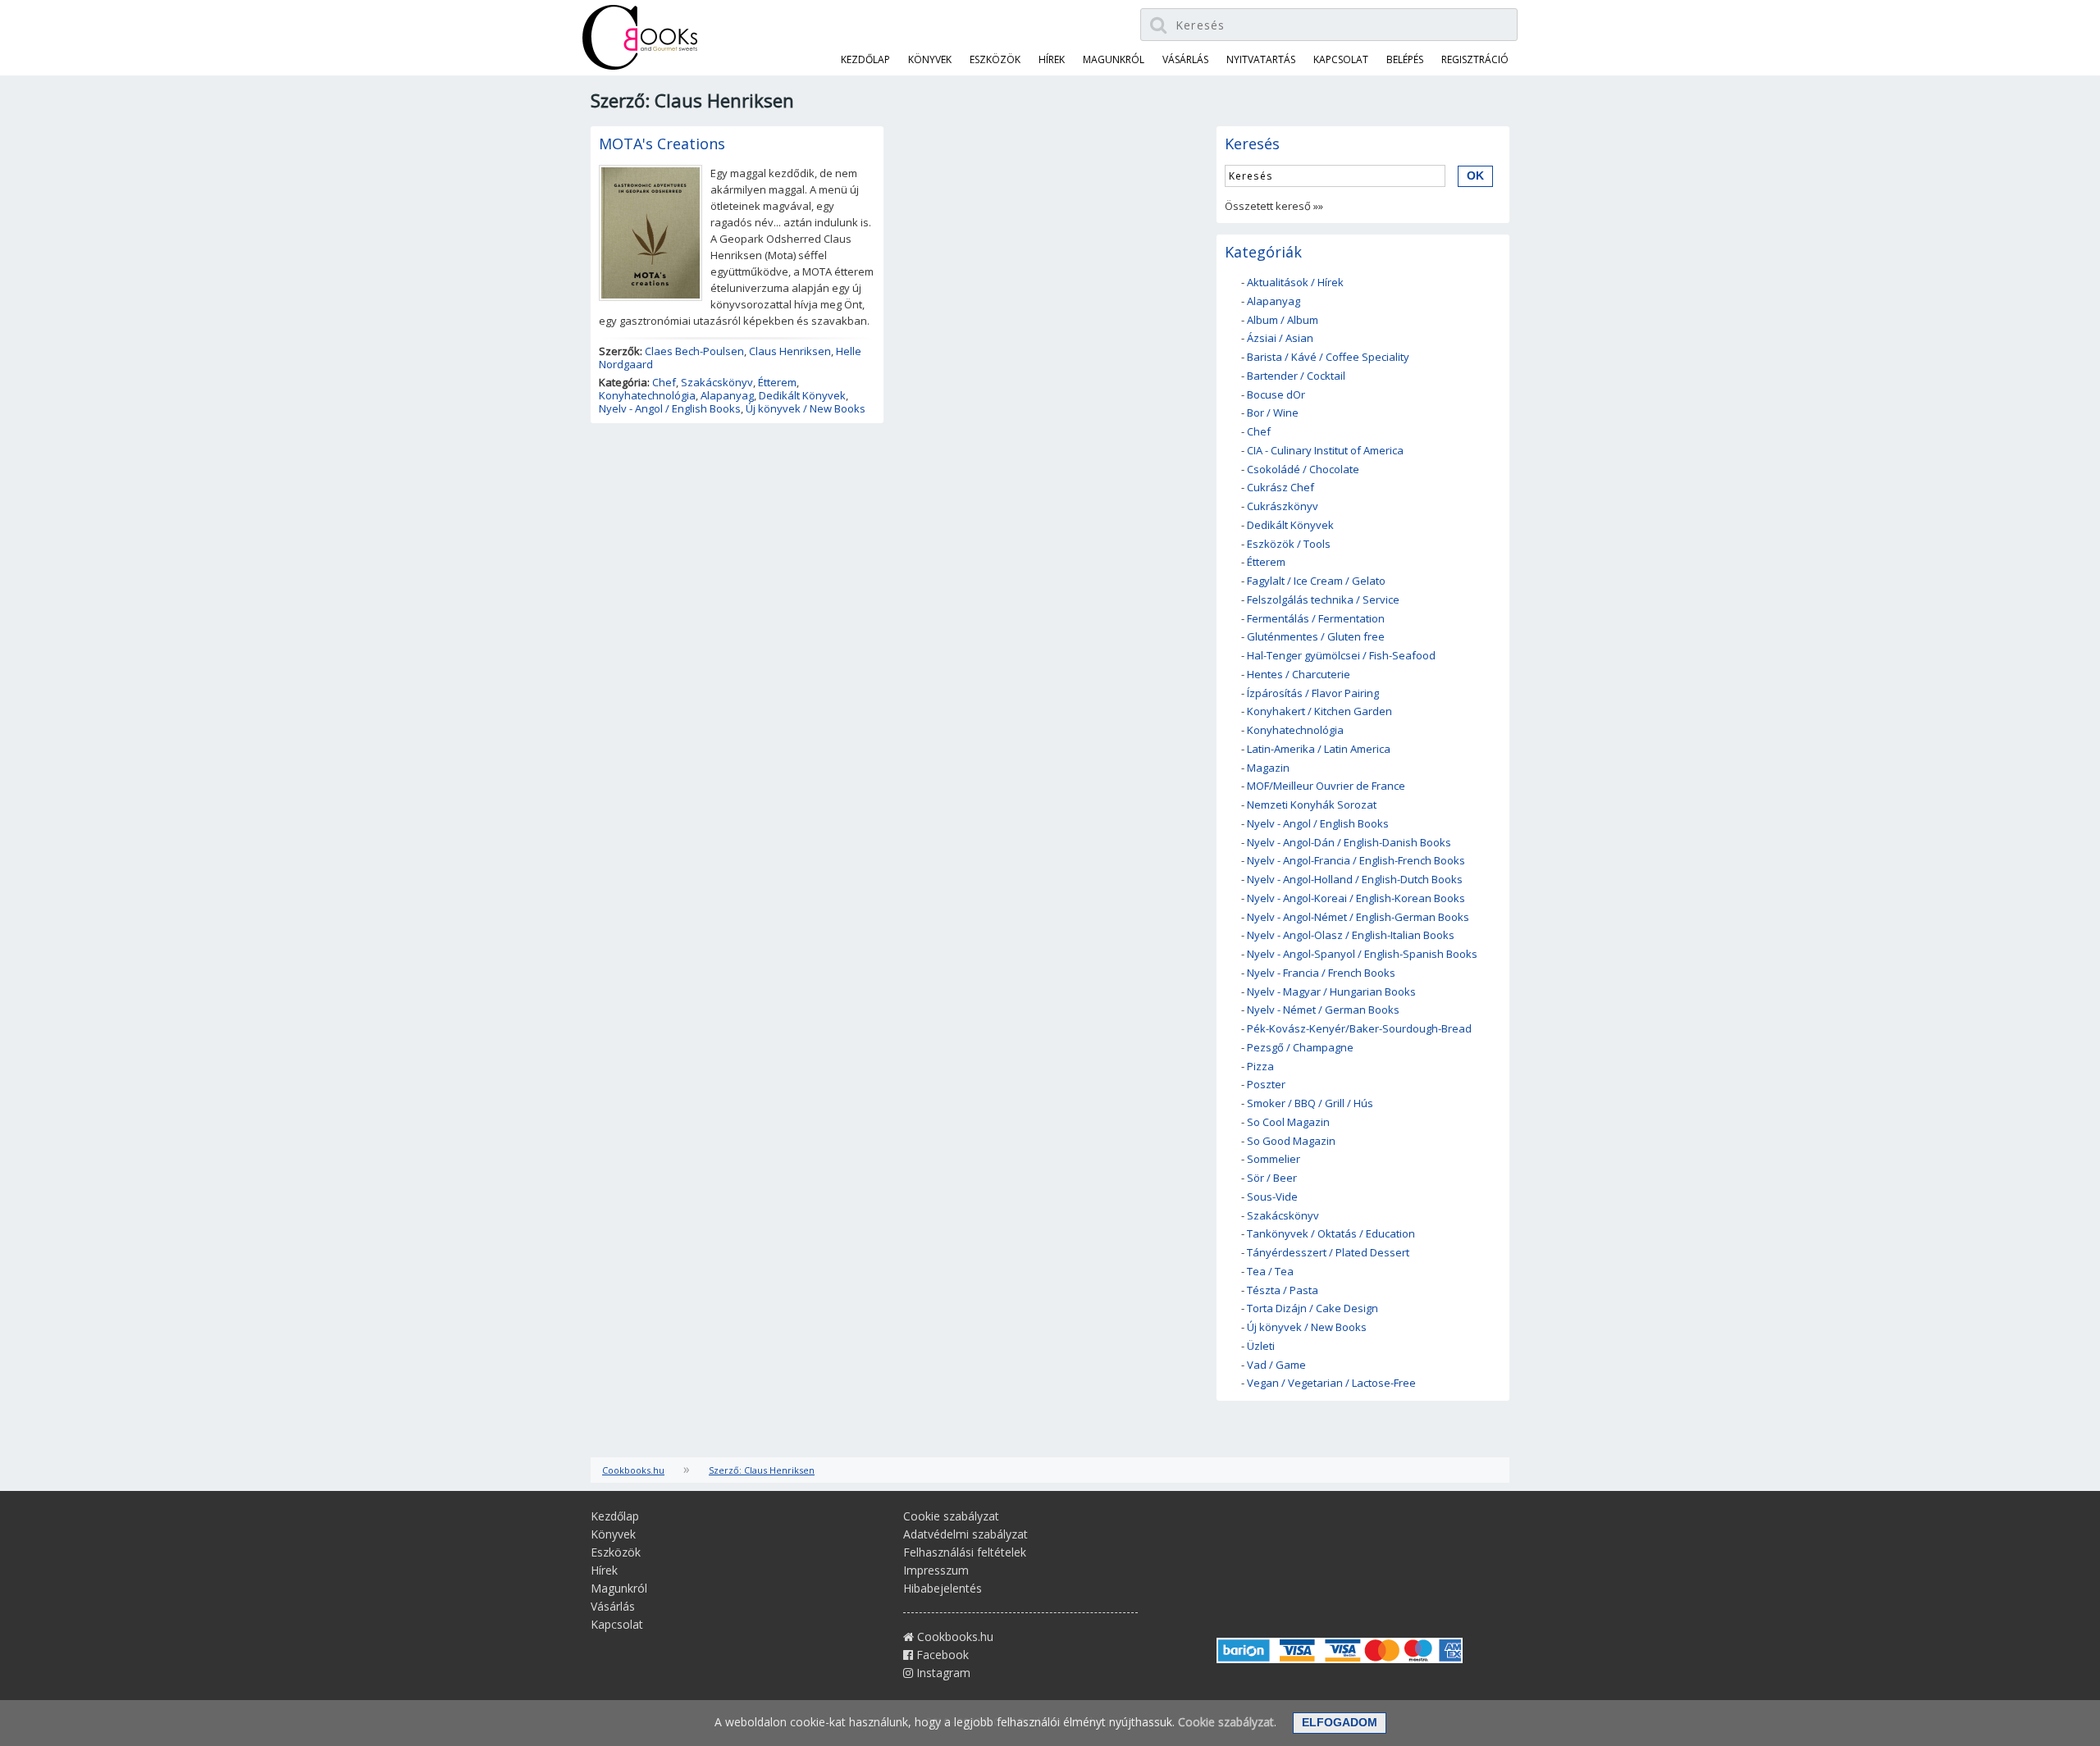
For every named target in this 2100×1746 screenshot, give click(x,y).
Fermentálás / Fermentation (1316, 618)
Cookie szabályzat (951, 1516)
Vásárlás (1185, 59)
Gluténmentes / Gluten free (1316, 636)
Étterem (777, 382)
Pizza (1260, 1066)
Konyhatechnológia (647, 395)
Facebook (941, 1655)
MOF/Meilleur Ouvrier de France (1326, 786)
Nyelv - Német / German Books (1323, 1010)
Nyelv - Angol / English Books (670, 408)
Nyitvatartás (1261, 59)
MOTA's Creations (662, 144)
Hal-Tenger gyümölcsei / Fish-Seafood (1341, 655)
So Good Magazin (1291, 1141)
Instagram (942, 1673)
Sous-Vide (1272, 1197)
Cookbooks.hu (633, 1470)
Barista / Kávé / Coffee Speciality (1328, 357)
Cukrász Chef (1281, 487)
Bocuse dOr (1276, 394)
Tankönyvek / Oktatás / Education (1331, 1233)
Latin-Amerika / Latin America (1319, 749)
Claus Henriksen (790, 351)
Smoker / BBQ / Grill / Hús (1310, 1103)
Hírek (1052, 59)
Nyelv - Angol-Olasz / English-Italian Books (1351, 935)
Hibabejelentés (943, 1588)
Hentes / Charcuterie (1299, 674)
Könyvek (930, 59)
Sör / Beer (1272, 1178)
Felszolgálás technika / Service (1323, 599)
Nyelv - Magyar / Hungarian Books (1331, 992)
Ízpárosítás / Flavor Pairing (1313, 693)
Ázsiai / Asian (1280, 338)
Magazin (1268, 768)
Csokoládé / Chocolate (1303, 469)
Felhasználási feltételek (965, 1552)
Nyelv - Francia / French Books (1321, 973)
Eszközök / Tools (1289, 544)
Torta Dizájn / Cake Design (1312, 1308)
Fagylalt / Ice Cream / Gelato (1316, 581)
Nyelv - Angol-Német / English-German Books (1358, 917)
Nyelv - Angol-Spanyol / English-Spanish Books (1362, 954)
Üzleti (1261, 1346)
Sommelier (1274, 1159)
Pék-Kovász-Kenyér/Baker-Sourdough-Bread (1359, 1028)
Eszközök (995, 59)
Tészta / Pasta (1283, 1290)
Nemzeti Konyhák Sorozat (1312, 805)
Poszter (1266, 1084)
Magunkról (1114, 59)
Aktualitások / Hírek (1295, 282)
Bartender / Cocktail (1296, 376)
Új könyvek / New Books (806, 408)
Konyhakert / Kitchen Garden (1319, 711)
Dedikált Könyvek (802, 395)
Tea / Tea (1270, 1271)
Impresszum (936, 1570)
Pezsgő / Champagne (1300, 1047)
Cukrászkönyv (1283, 506)
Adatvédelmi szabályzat (966, 1534)
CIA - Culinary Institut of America (1325, 450)
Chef (664, 382)
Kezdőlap (865, 59)
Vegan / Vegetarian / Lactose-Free (1331, 1383)
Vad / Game (1276, 1365)
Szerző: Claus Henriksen (762, 1470)
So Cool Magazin (1288, 1122)
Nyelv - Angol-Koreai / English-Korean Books (1356, 898)
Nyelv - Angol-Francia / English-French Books (1356, 860)
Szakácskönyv (717, 382)
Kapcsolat (1341, 59)
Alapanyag (727, 395)
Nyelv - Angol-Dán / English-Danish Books (1349, 842)
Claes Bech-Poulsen (694, 351)
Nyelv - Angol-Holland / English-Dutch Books (1355, 879)
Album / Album (1283, 320)
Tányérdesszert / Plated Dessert (1328, 1252)
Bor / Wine (1273, 413)
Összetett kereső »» (1274, 206)
